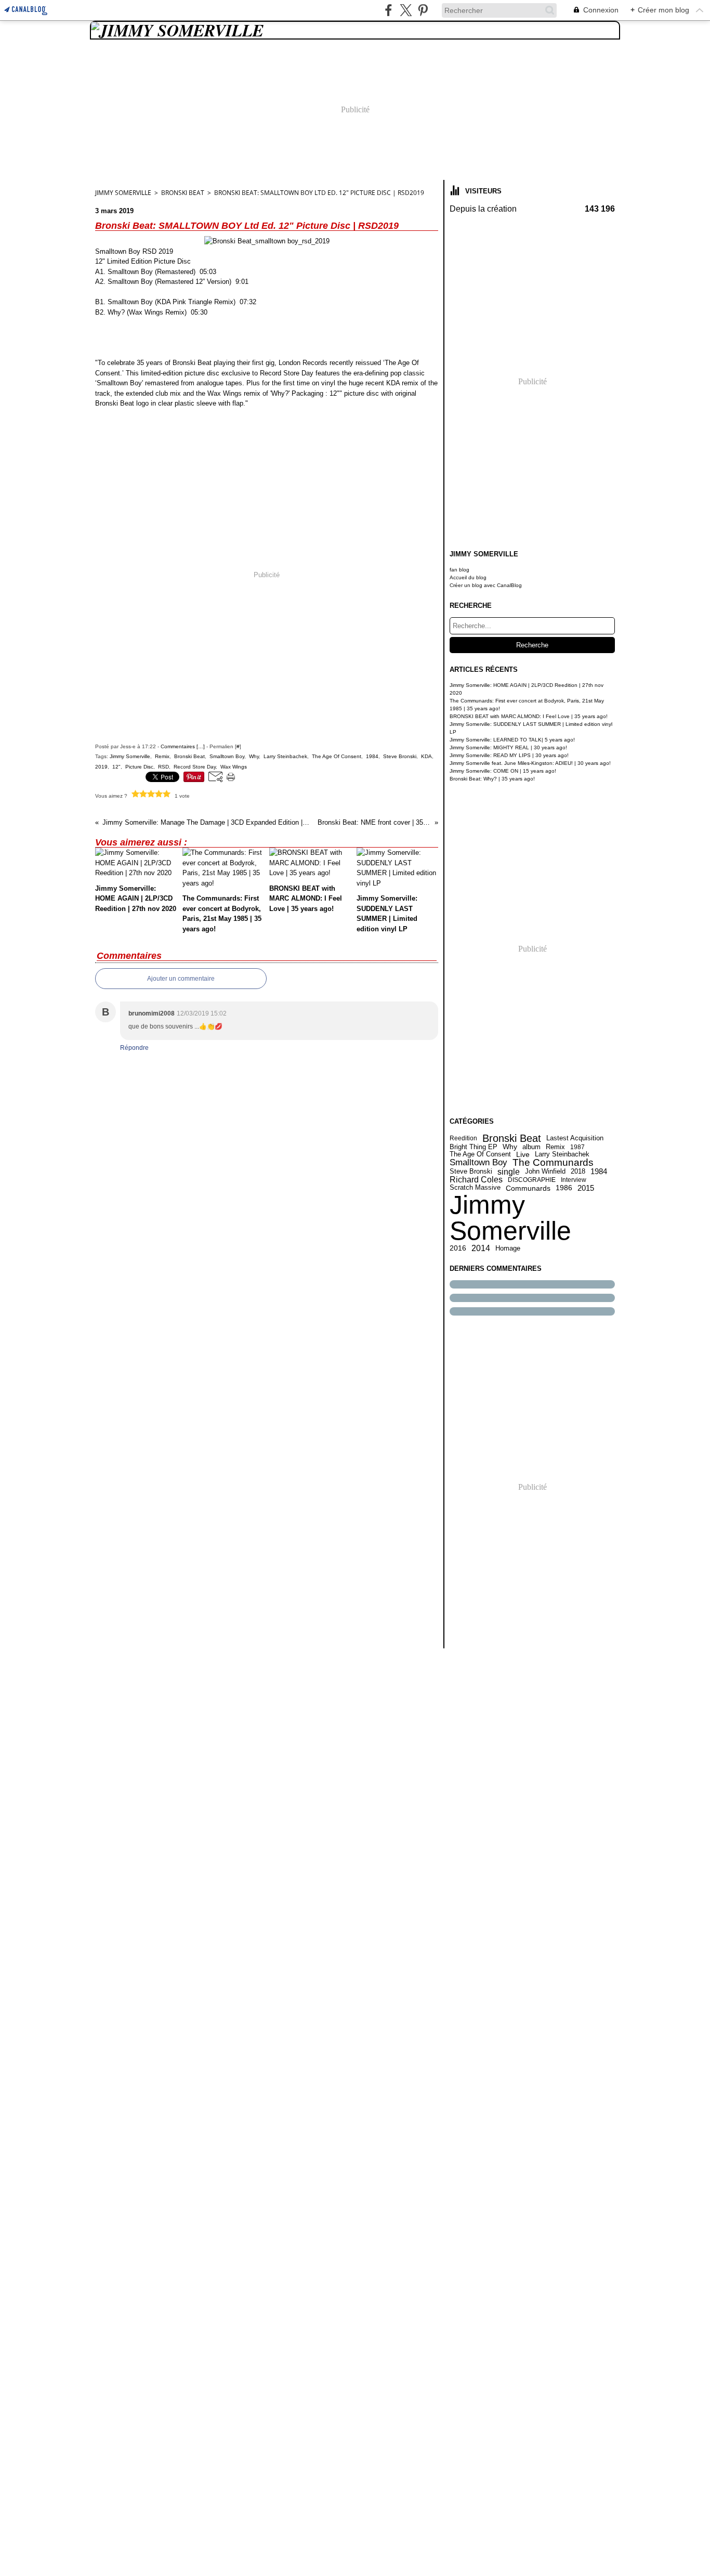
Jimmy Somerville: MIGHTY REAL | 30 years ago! (508, 747)
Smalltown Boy (478, 1163)
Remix (555, 1147)
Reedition (463, 1138)
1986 (564, 1188)
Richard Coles (476, 1180)
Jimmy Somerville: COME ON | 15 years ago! (503, 771)
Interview (574, 1180)
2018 (578, 1172)
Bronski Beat (183, 193)
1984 (599, 1172)
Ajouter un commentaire (181, 979)
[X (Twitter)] (406, 10)
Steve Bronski (471, 1172)
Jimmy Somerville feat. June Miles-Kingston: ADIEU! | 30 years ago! (530, 763)
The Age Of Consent (480, 1154)
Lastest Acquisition (575, 1139)
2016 (458, 1248)
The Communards (553, 1163)
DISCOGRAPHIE (532, 1180)
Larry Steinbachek (562, 1154)
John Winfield (545, 1172)
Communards (528, 1188)
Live (523, 1154)
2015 (586, 1188)
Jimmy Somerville (510, 1218)
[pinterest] (423, 10)
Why (510, 1147)
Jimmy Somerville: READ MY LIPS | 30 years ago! (509, 755)
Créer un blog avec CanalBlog (486, 585)
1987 (577, 1147)
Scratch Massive (475, 1188)
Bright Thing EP (474, 1147)
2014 (481, 1248)
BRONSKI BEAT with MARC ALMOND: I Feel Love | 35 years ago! (529, 716)
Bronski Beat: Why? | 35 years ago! (492, 779)
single (509, 1172)
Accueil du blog (468, 577)
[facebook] (389, 10)
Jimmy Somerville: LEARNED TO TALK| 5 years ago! (512, 740)
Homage (508, 1248)
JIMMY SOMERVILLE (123, 193)
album (531, 1147)
